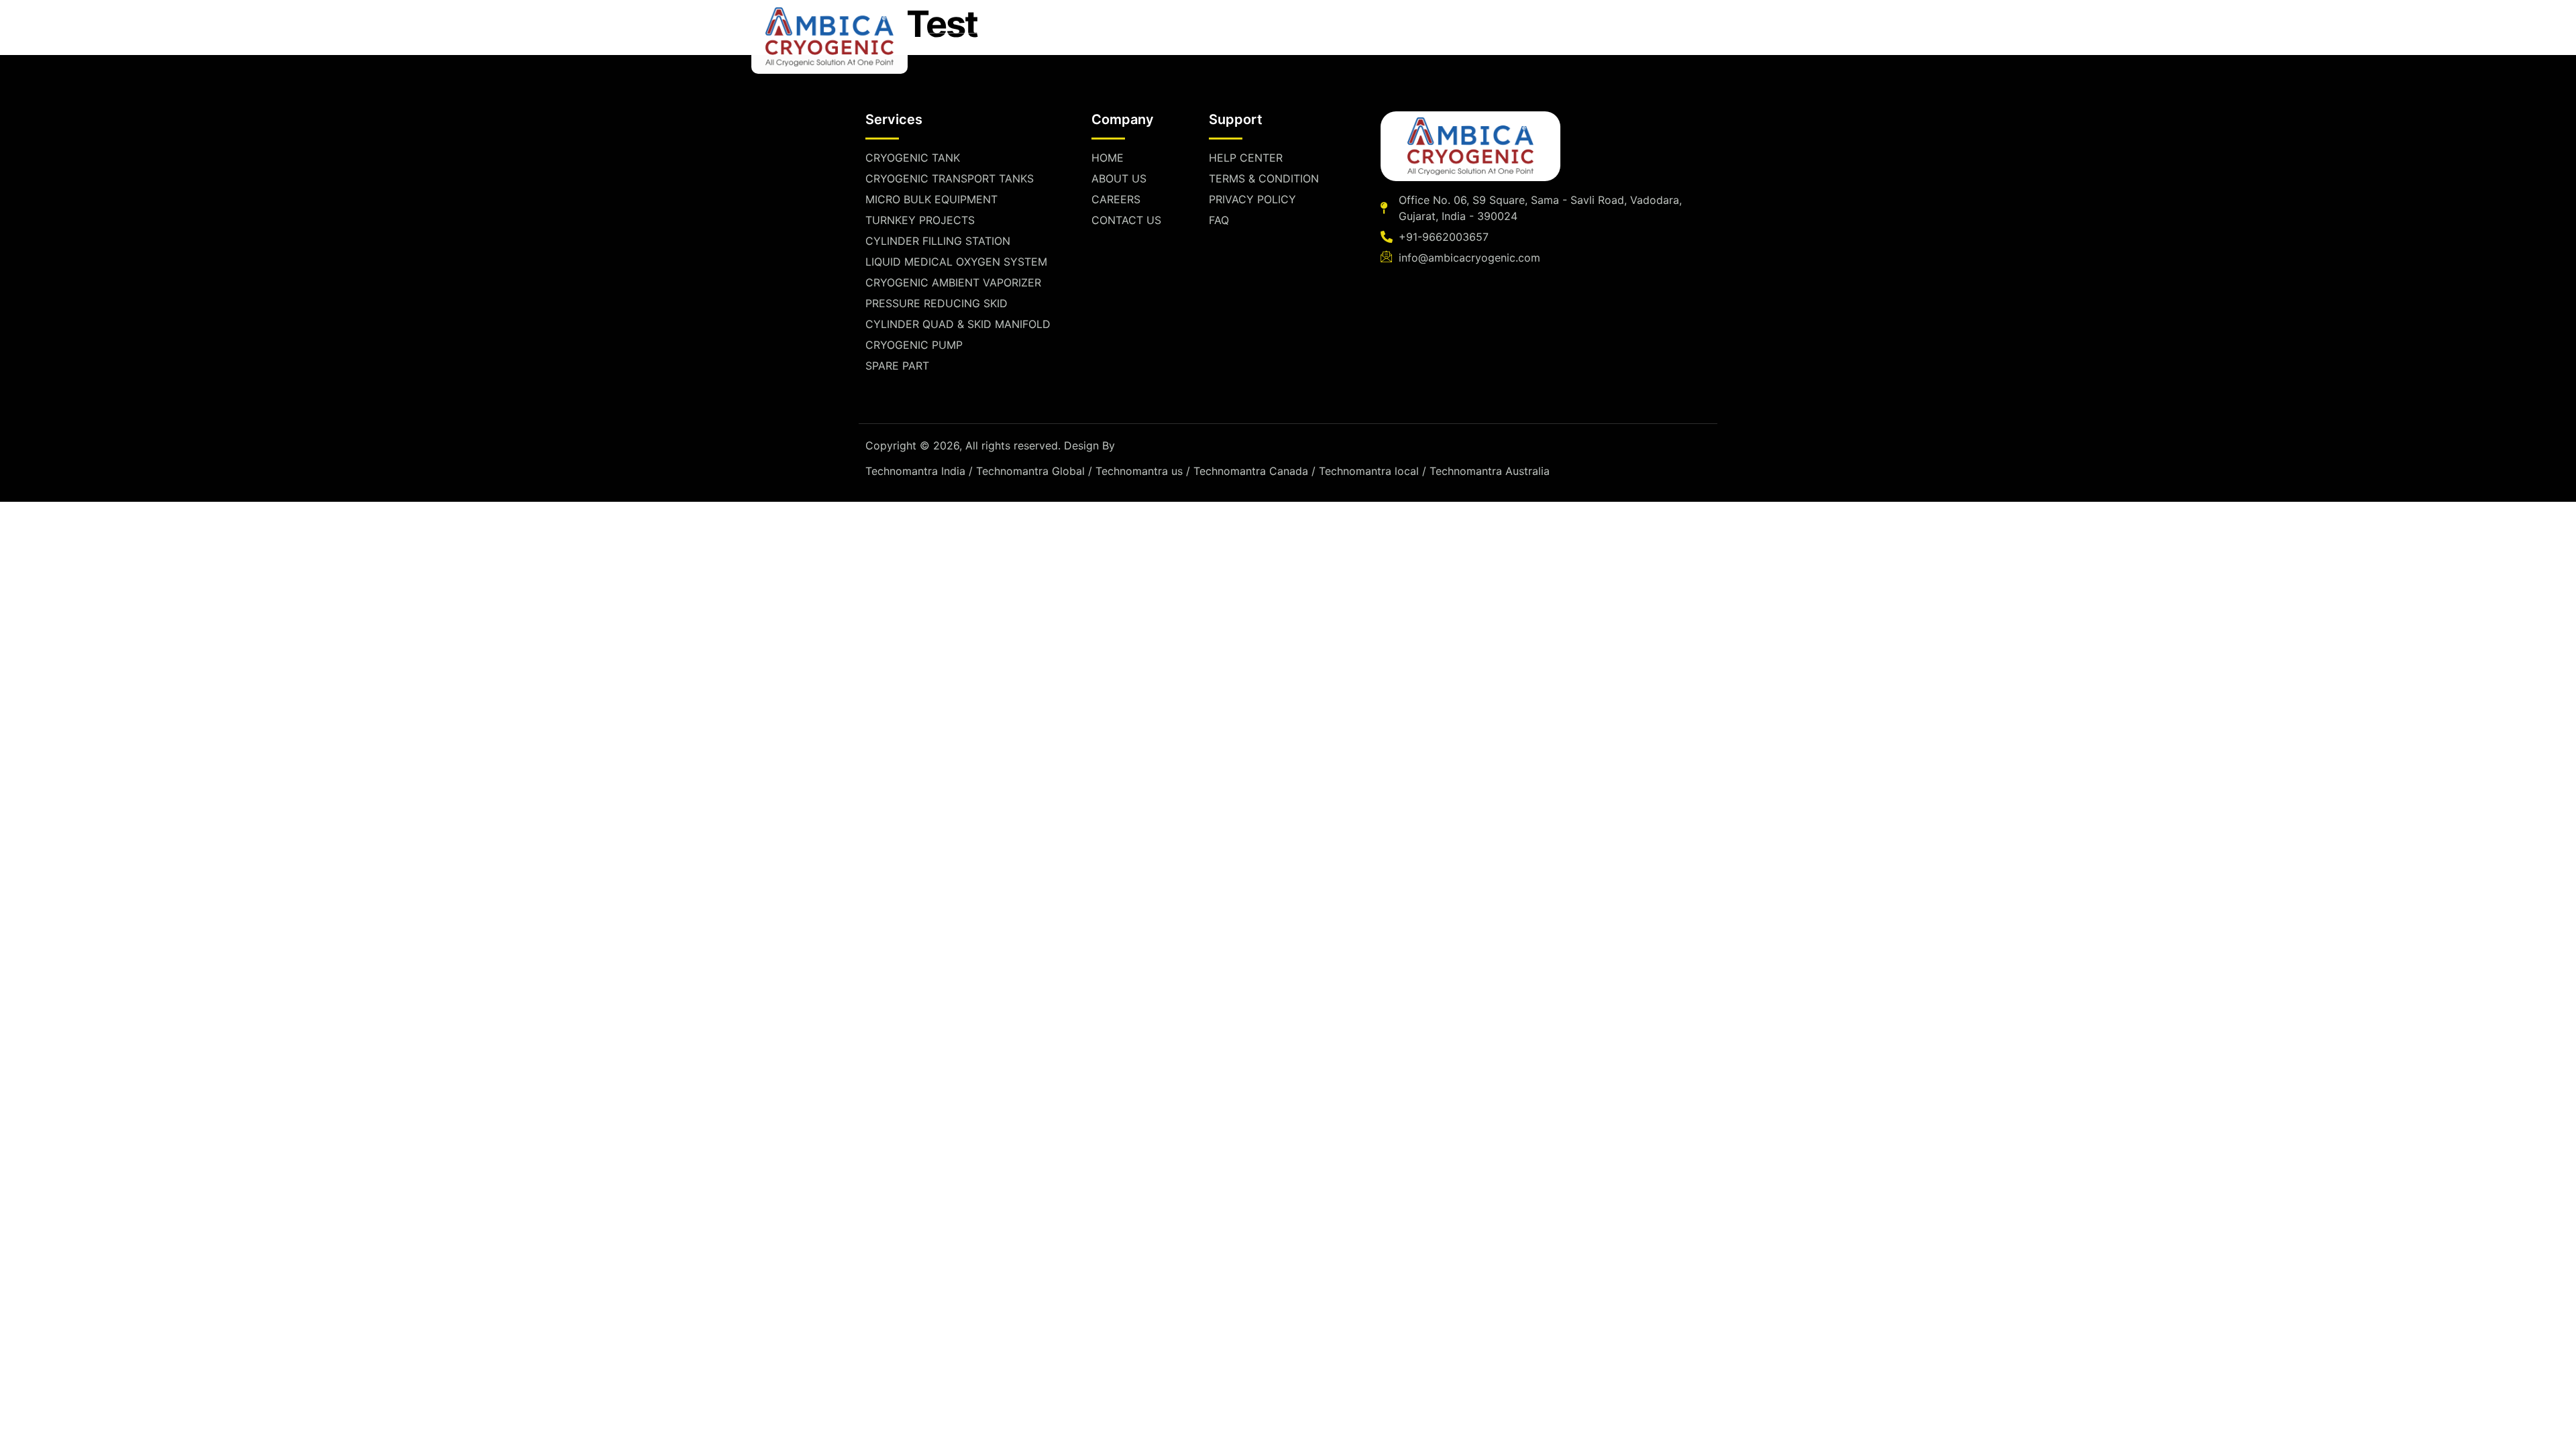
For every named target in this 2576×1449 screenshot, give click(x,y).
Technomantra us (1139, 471)
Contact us (1486, 49)
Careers (1398, 49)
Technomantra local (1369, 471)
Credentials (1208, 49)
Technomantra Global (1030, 471)
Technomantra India (915, 471)
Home (944, 49)
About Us (1018, 49)
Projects (1300, 49)
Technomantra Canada (1251, 471)
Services (1101, 49)
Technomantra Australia (1490, 471)
